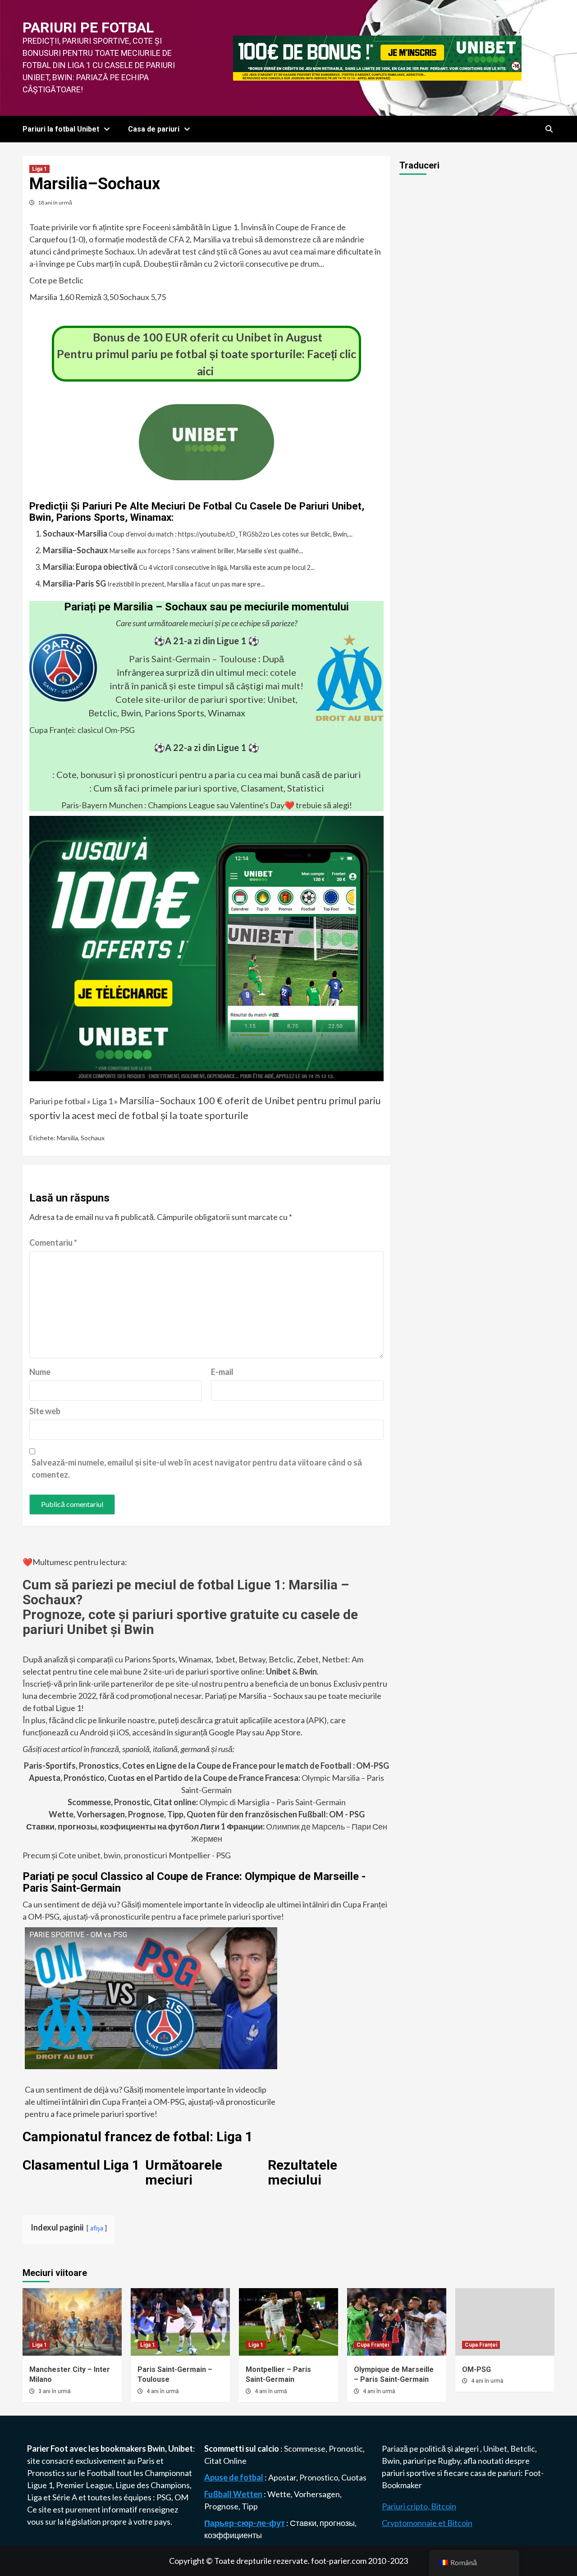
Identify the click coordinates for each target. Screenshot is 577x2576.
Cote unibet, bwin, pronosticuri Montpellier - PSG (144, 1855)
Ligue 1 (40, 2485)
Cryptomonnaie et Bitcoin (427, 2523)
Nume (40, 1372)
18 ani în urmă (55, 203)
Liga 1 (39, 169)
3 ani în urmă (55, 2391)
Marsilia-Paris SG (74, 583)
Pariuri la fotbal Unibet (61, 129)
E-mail (222, 1372)
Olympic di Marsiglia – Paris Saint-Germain (207, 1802)
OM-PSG (476, 2369)
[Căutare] (549, 129)
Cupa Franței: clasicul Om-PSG (82, 730)
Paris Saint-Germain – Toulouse (193, 659)
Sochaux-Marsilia (75, 533)
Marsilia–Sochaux (76, 550)
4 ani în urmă (163, 2391)
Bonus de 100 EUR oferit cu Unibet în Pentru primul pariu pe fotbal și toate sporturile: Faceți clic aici (206, 354)
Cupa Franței (373, 2345)
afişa (97, 2228)
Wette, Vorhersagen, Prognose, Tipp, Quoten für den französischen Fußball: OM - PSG (207, 1814)
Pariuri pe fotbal (88, 27)
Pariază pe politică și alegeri (431, 2449)
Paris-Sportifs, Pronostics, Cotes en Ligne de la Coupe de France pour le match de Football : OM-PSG (206, 1766)
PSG (164, 2497)
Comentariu (53, 1242)
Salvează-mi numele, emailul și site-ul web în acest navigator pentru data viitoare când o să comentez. (197, 1468)
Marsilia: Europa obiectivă (90, 567)
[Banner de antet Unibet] (377, 57)
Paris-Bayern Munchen (102, 805)
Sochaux (93, 1138)
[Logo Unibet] (206, 474)
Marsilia (67, 1138)
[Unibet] (206, 947)
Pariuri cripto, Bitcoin (419, 2506)
